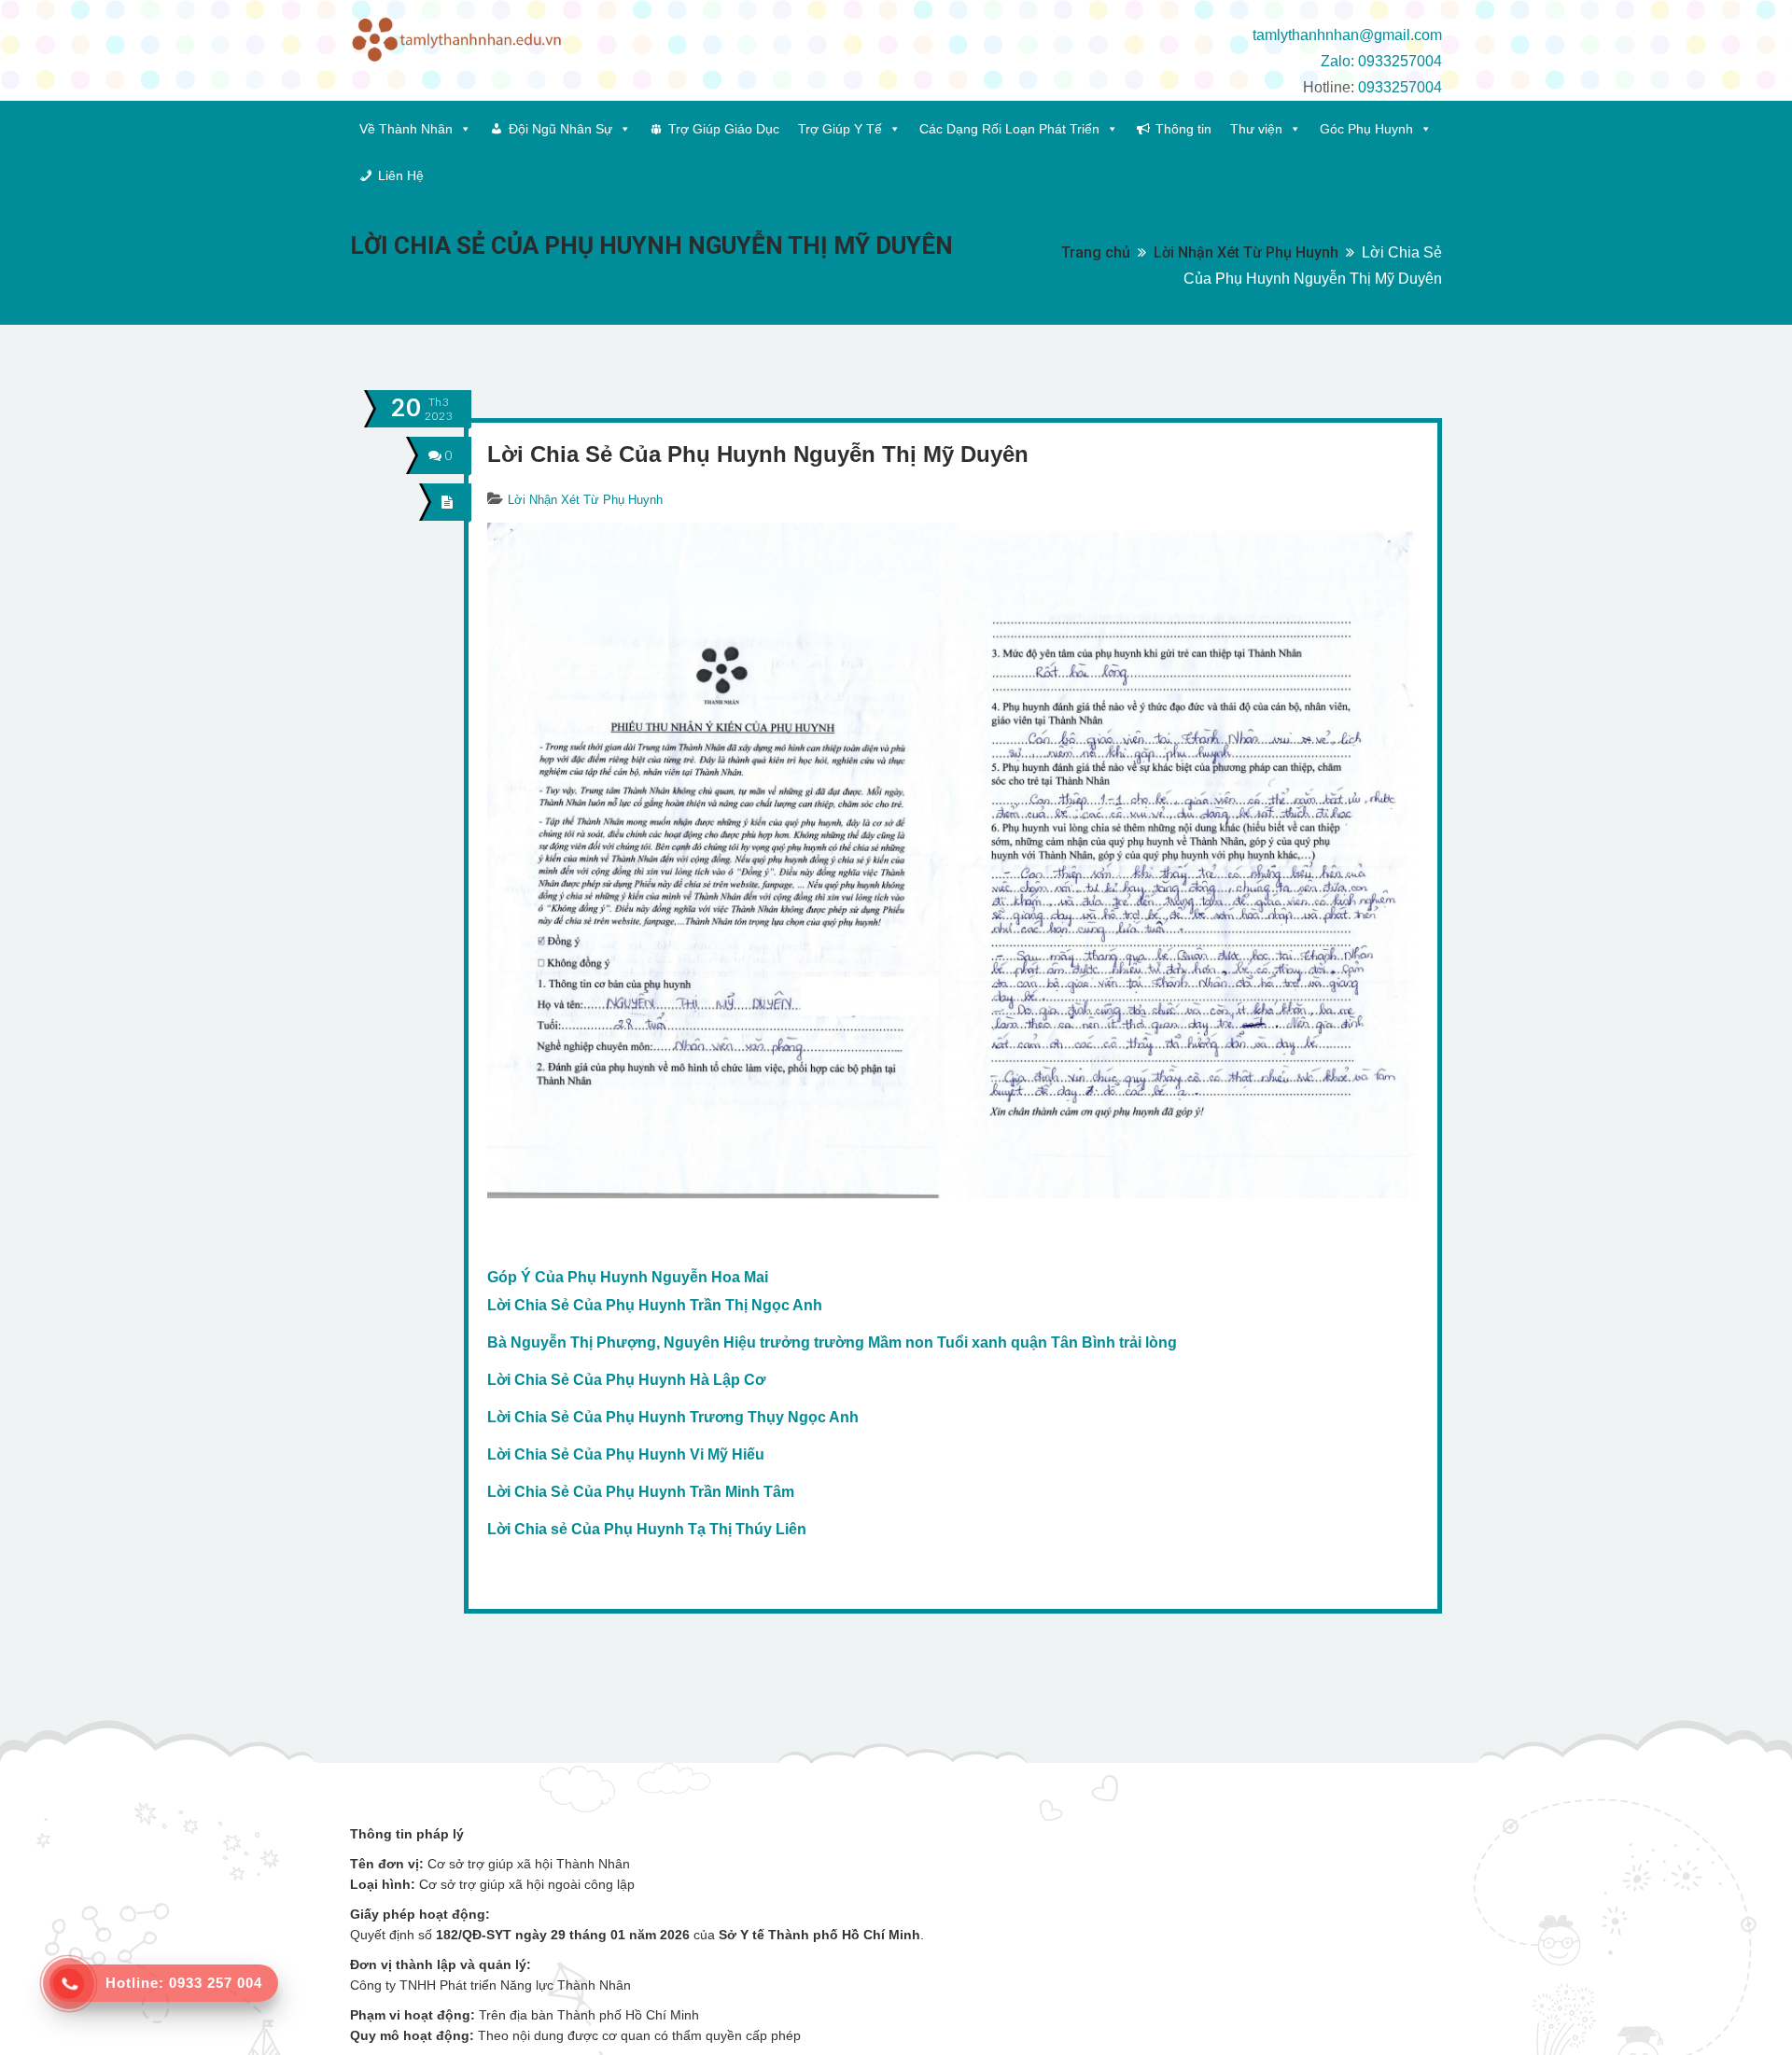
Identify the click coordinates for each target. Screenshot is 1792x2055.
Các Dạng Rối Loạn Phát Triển (1009, 129)
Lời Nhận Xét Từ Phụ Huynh (1246, 252)
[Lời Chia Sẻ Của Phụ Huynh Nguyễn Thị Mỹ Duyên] (448, 502)
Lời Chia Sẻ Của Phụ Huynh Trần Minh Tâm (641, 1492)
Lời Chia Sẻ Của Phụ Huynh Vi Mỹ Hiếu (626, 1454)
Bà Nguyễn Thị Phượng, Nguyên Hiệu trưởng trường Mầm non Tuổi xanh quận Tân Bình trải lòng (832, 1342)
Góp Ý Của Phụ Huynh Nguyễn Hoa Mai (628, 1277)
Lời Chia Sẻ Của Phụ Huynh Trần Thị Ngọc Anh (655, 1305)
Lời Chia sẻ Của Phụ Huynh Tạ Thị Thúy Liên (647, 1529)
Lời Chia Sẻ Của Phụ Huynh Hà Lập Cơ (626, 1380)
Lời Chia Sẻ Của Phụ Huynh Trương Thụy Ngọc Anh (673, 1417)
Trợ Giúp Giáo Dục (724, 129)
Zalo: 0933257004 (1381, 61)
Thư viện (1256, 129)
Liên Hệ (401, 175)
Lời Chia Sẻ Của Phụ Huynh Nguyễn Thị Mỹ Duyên (758, 454)
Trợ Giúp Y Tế (840, 129)
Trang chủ (1096, 252)
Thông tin (1183, 129)
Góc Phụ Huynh (1366, 129)
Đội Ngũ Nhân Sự (560, 129)
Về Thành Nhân (406, 129)
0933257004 (1400, 87)
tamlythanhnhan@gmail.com (1347, 35)
